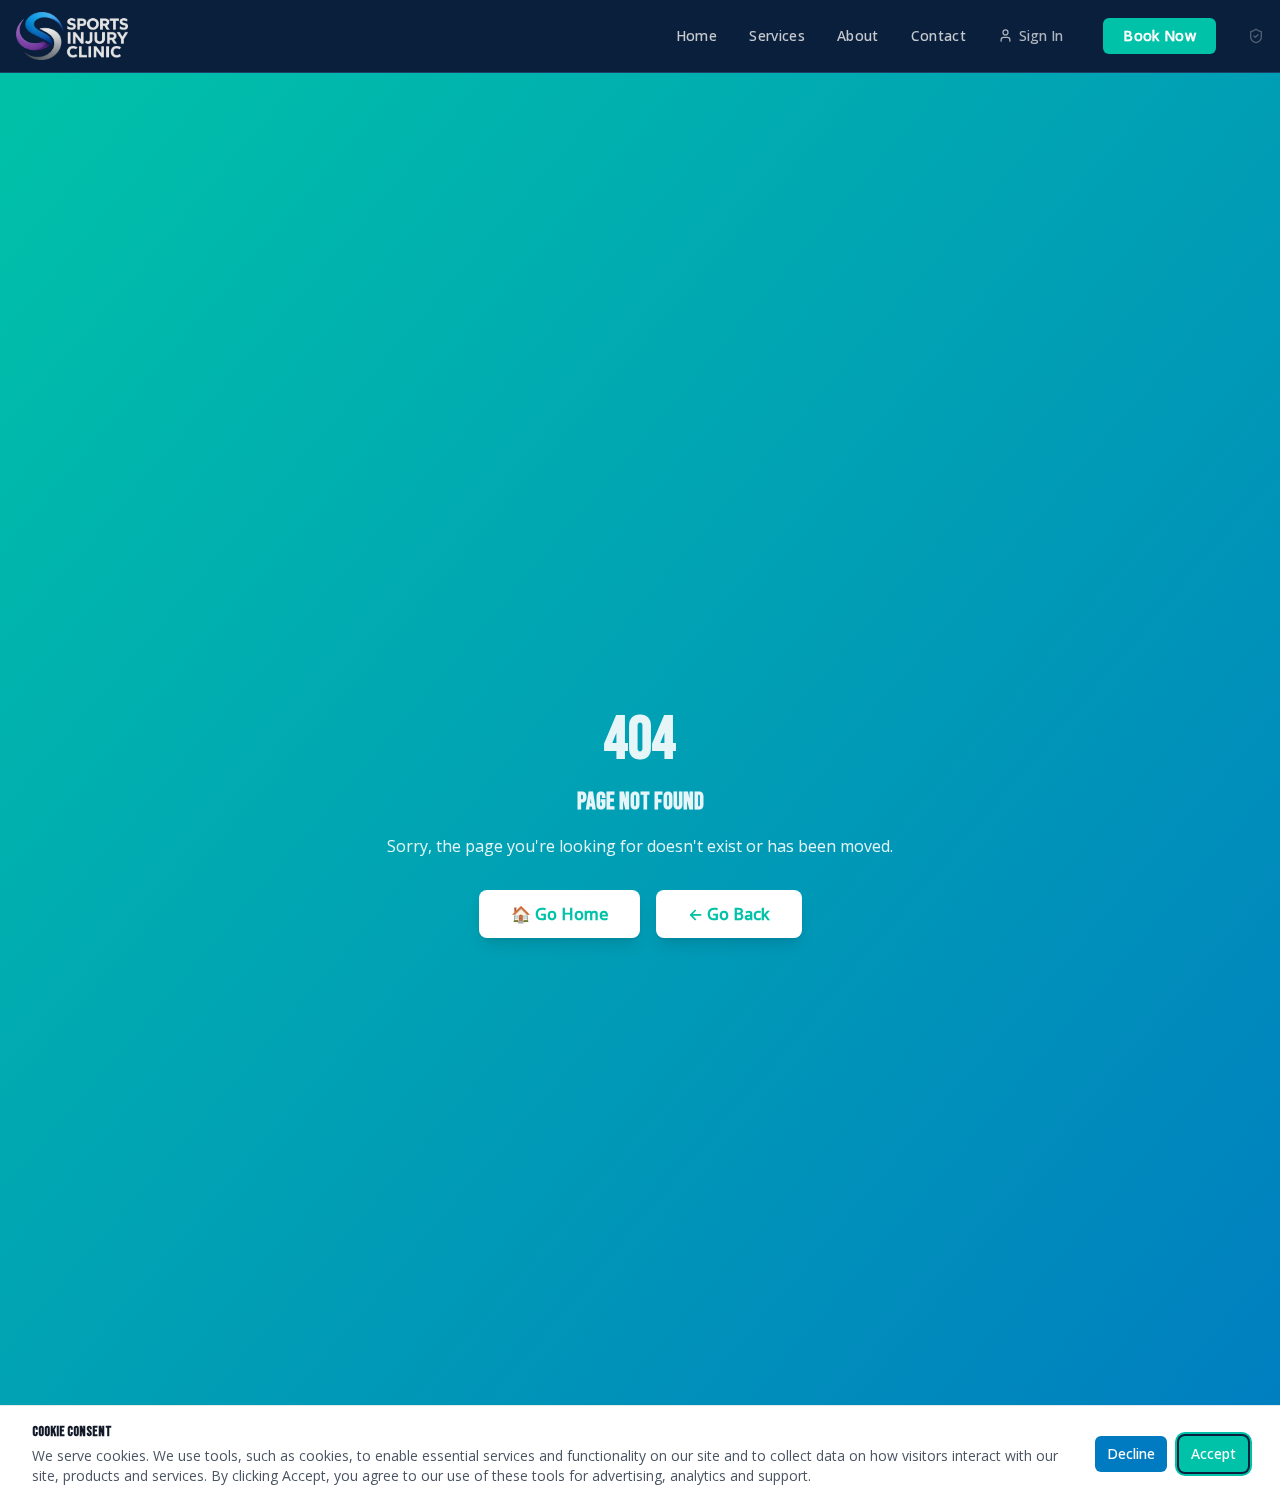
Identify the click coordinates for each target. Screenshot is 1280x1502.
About (858, 35)
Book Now (1159, 35)
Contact (938, 35)
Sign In (1041, 35)
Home (696, 35)
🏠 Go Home (559, 914)
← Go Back (729, 914)
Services (777, 35)
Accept (1213, 1453)
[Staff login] (1256, 36)
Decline (1131, 1453)
